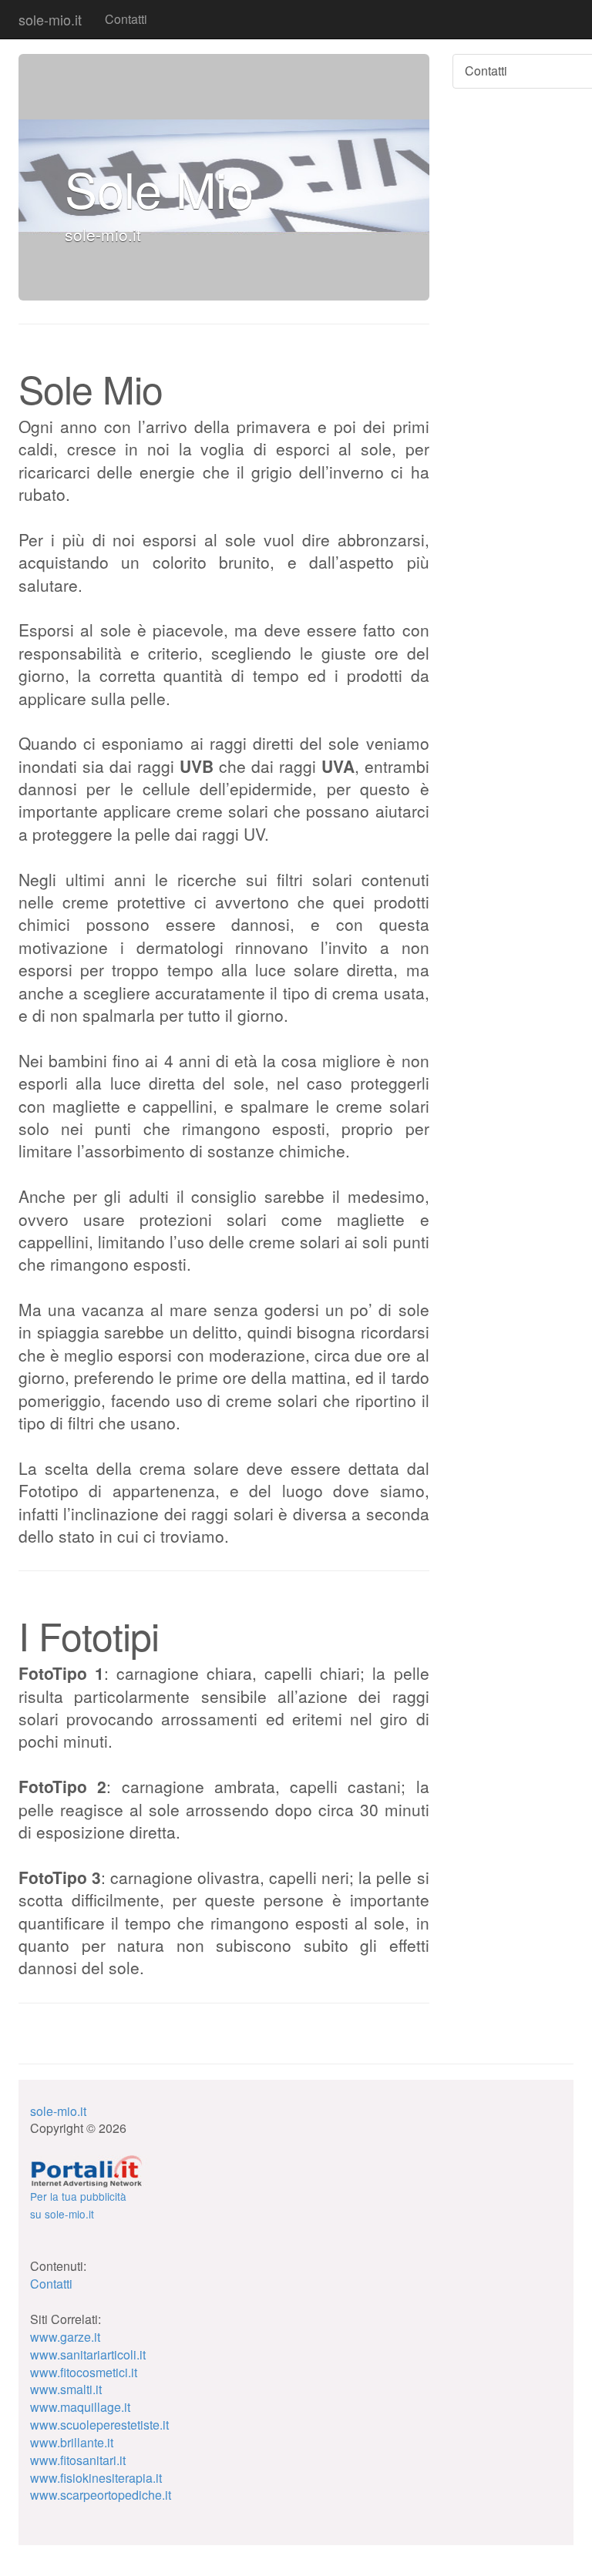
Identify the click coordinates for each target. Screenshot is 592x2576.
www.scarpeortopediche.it (101, 2495)
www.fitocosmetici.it (84, 2372)
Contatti (126, 19)
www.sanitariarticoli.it (88, 2354)
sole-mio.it (50, 19)
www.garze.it (65, 2337)
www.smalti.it (66, 2389)
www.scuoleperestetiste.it (99, 2425)
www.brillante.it (72, 2442)
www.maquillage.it (80, 2407)
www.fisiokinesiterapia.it (96, 2478)
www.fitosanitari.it (78, 2460)
